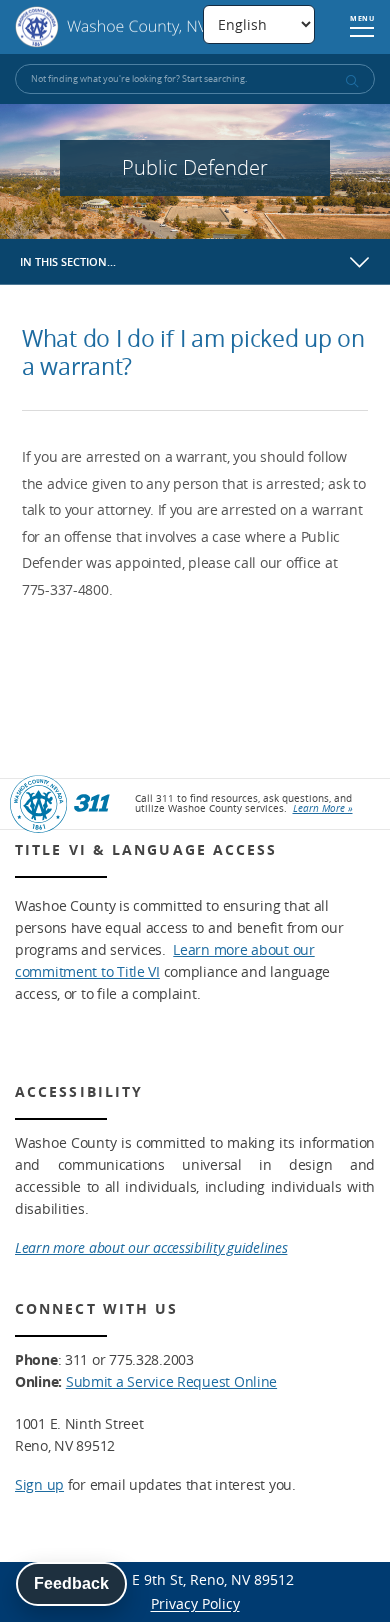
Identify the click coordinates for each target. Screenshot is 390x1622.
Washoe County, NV (111, 27)
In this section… (68, 261)
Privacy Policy (195, 1603)
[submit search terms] (351, 81)
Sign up (39, 1484)
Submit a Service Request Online (171, 1381)
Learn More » (323, 808)
